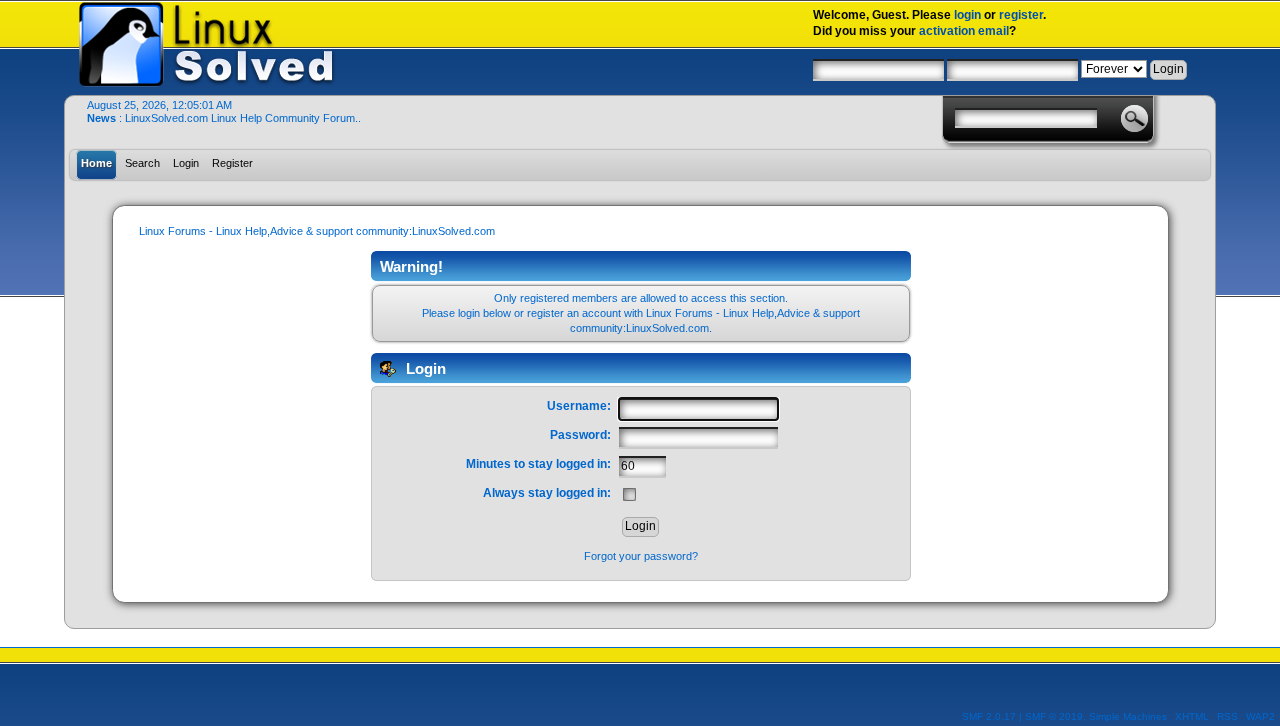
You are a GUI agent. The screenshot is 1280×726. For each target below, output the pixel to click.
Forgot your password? (641, 556)
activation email (964, 31)
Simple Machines (1128, 716)
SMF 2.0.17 (989, 716)
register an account (574, 313)
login (967, 15)
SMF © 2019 (1054, 716)
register (1021, 15)
